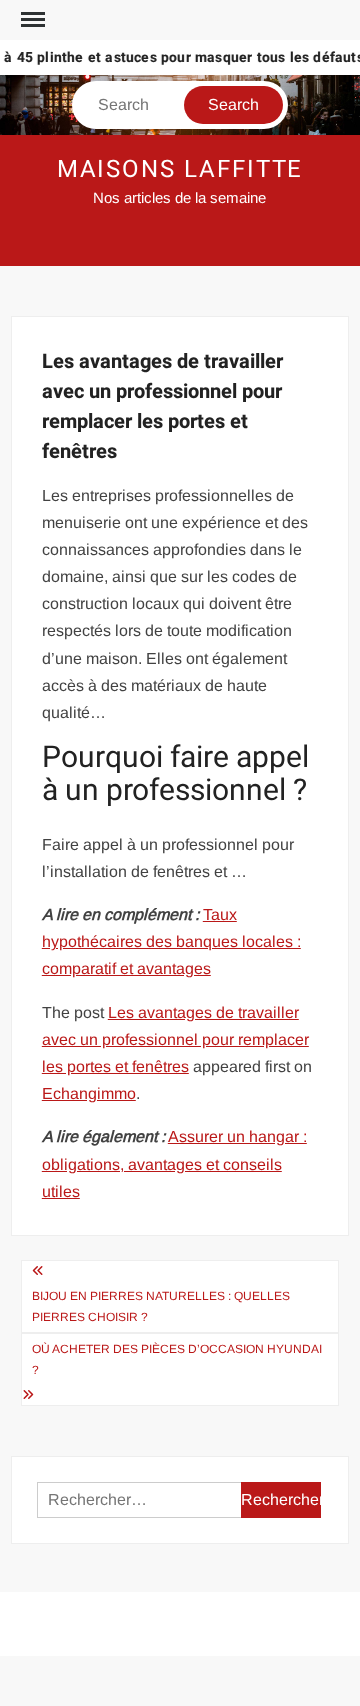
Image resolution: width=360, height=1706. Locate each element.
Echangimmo (89, 1093)
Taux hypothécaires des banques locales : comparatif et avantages (171, 941)
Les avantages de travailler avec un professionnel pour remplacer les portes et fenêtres (175, 1039)
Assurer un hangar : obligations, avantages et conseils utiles (174, 1163)
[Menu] (31, 20)
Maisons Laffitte (180, 169)
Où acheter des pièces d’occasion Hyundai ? (177, 1359)
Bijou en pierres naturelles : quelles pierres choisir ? (161, 1306)
